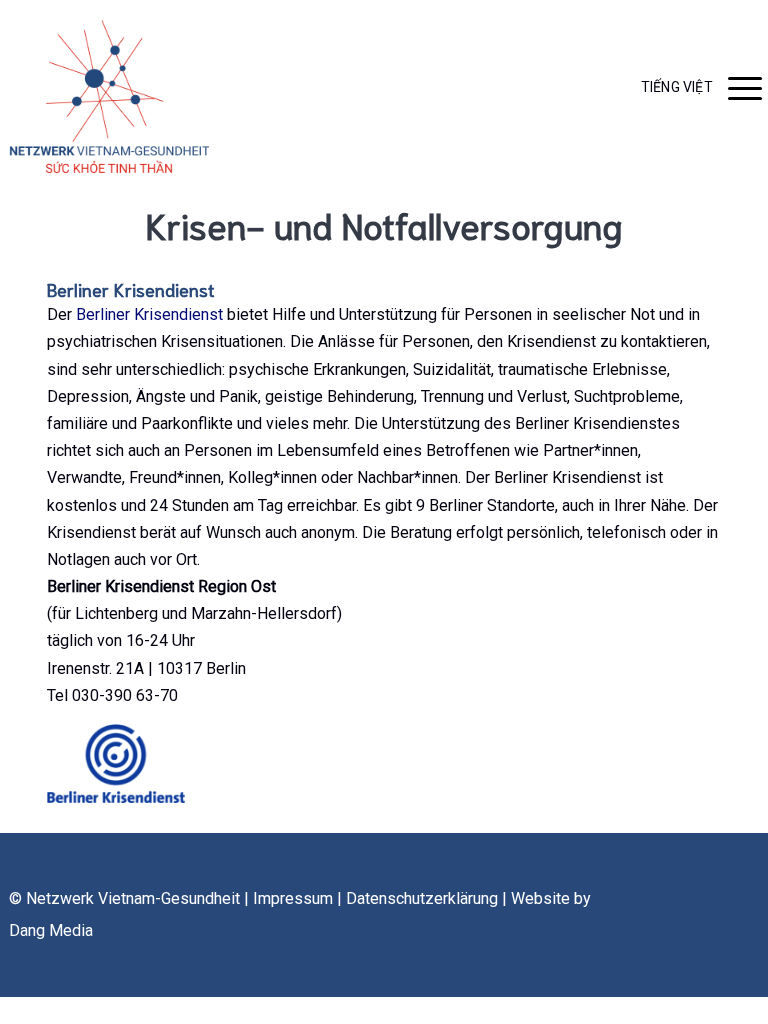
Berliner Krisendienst (149, 314)
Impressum (293, 898)
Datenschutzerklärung (422, 898)
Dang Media (51, 930)
